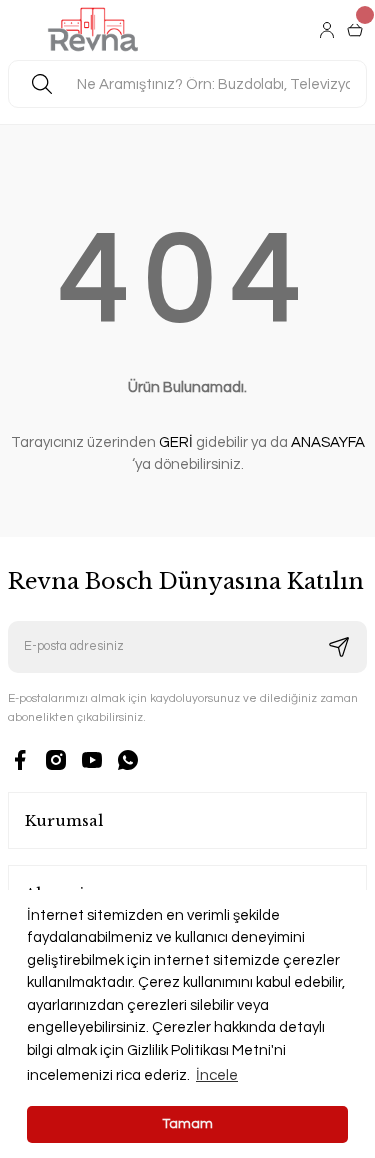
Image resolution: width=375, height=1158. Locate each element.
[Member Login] (329, 30)
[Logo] (94, 30)
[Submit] (339, 647)
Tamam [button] (188, 1124)
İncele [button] (217, 1075)
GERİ (176, 442)
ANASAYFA (328, 442)
